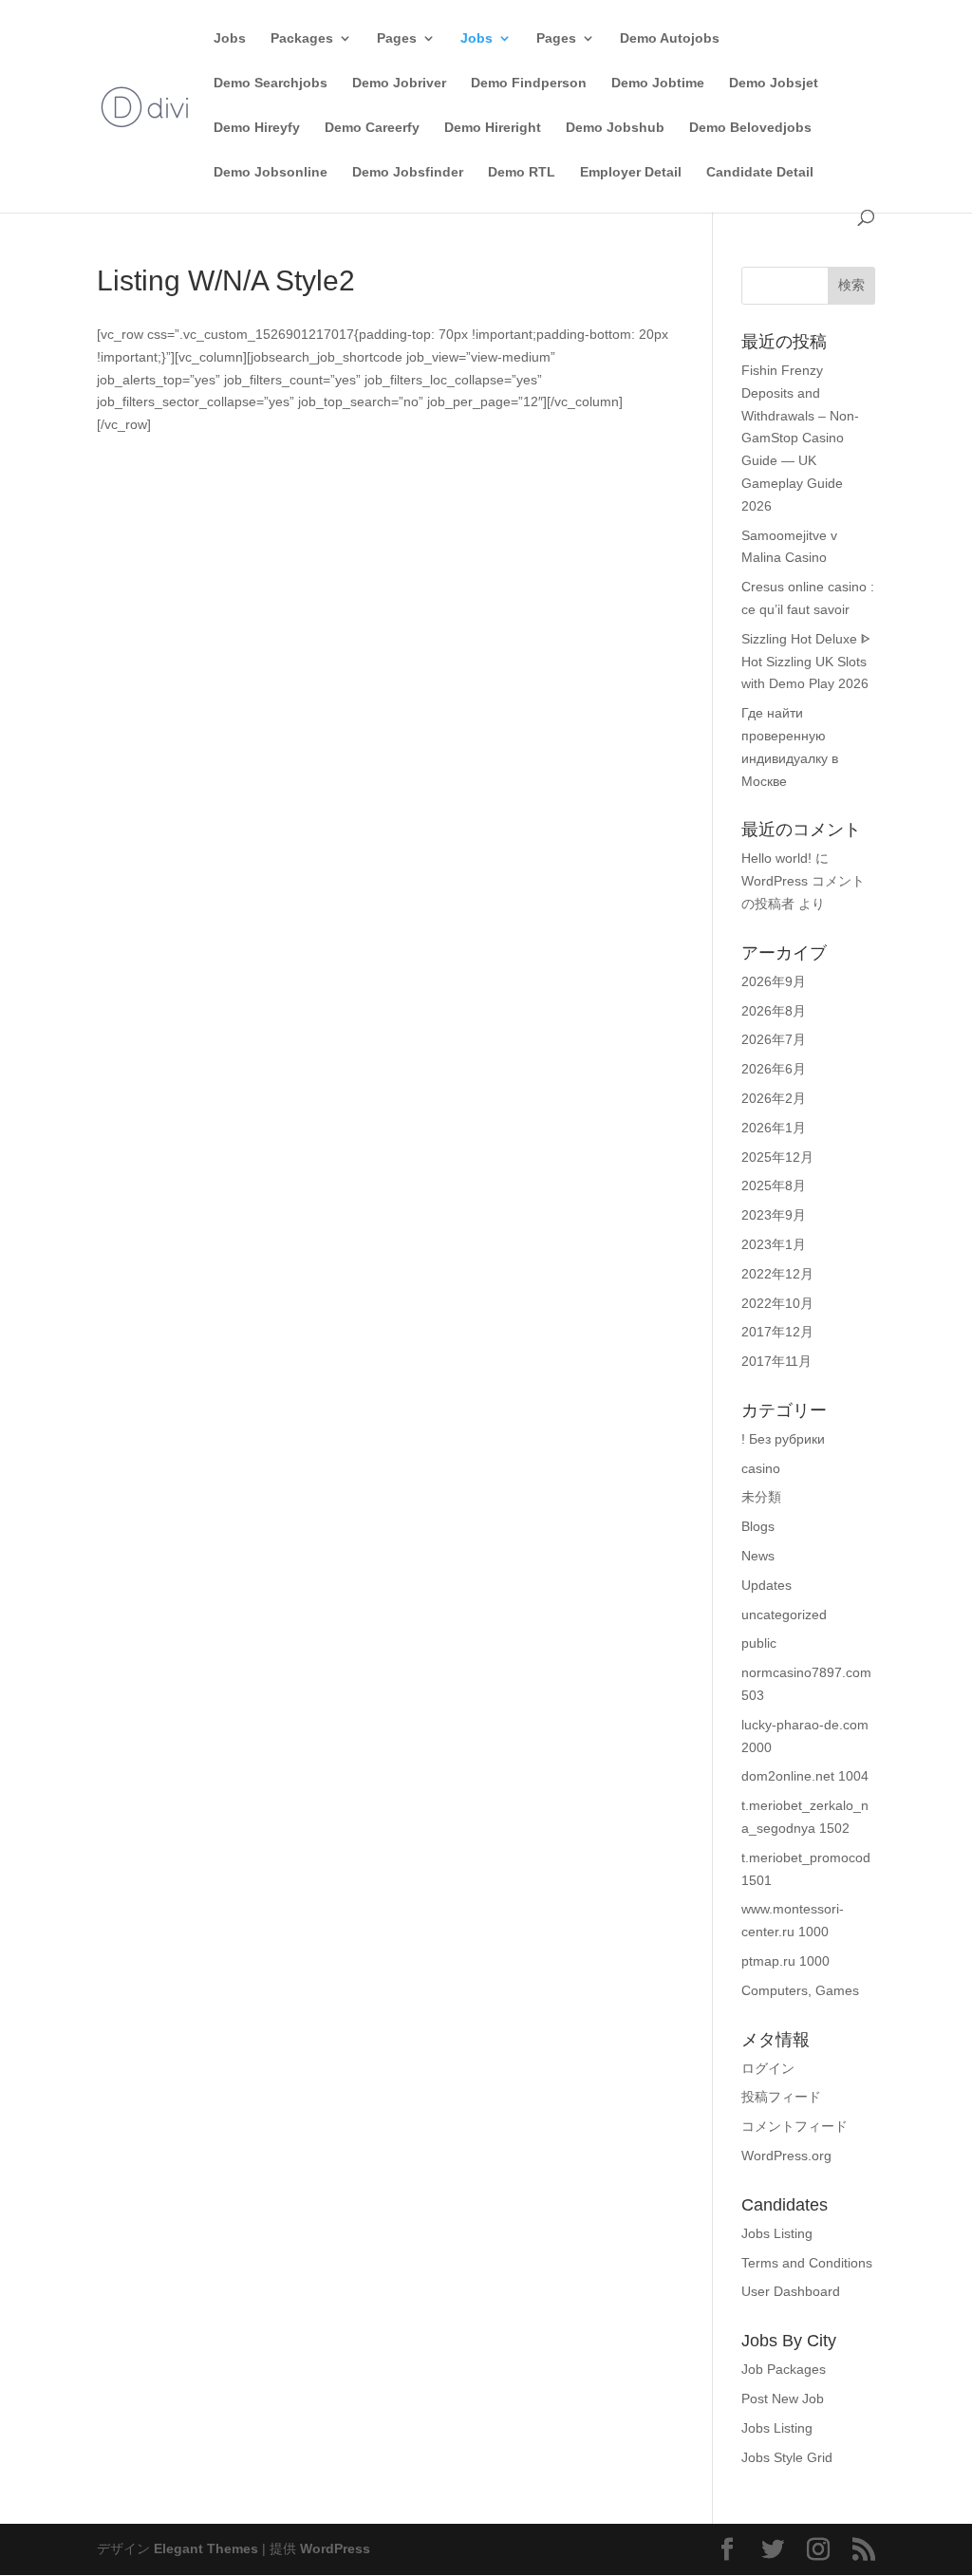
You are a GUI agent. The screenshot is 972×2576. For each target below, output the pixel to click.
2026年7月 (774, 1039)
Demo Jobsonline (271, 172)
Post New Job (783, 2399)
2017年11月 (776, 1361)
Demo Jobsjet (774, 83)
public (759, 1643)
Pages (397, 38)
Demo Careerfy (372, 128)
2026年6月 (774, 1069)
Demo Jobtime (658, 83)
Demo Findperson (529, 83)
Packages (302, 38)
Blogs (758, 1526)
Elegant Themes (206, 2548)
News (758, 1556)
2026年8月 (774, 1011)
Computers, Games (800, 1990)
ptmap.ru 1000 (785, 1961)
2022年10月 (777, 1303)
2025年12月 (777, 1157)
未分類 (761, 1497)
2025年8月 (774, 1185)
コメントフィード (794, 2126)
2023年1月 (774, 1244)
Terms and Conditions (807, 2263)
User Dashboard (791, 2291)
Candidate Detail (760, 172)
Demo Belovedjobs (750, 128)
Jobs (230, 38)
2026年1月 (774, 1128)
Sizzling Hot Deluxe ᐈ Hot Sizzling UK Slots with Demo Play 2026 (806, 662)
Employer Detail (631, 172)
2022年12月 (777, 1274)
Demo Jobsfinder (408, 172)
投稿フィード (781, 2097)
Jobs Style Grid (787, 2457)
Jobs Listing (777, 2233)
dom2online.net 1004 (805, 1776)
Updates (766, 1585)
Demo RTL (522, 172)
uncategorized (784, 1615)
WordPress (335, 2548)
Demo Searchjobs (271, 83)
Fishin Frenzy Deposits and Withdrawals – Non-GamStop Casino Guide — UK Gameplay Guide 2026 (800, 438)
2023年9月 (774, 1215)
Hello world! (776, 858)
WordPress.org (786, 2156)
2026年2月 (774, 1098)
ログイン (768, 2068)
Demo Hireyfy (257, 128)
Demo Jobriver (399, 83)
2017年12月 (777, 1332)
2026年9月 (774, 981)
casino (761, 1468)
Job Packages (784, 2369)
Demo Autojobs (670, 38)
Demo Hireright (493, 128)
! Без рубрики (783, 1439)
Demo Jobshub (615, 128)
